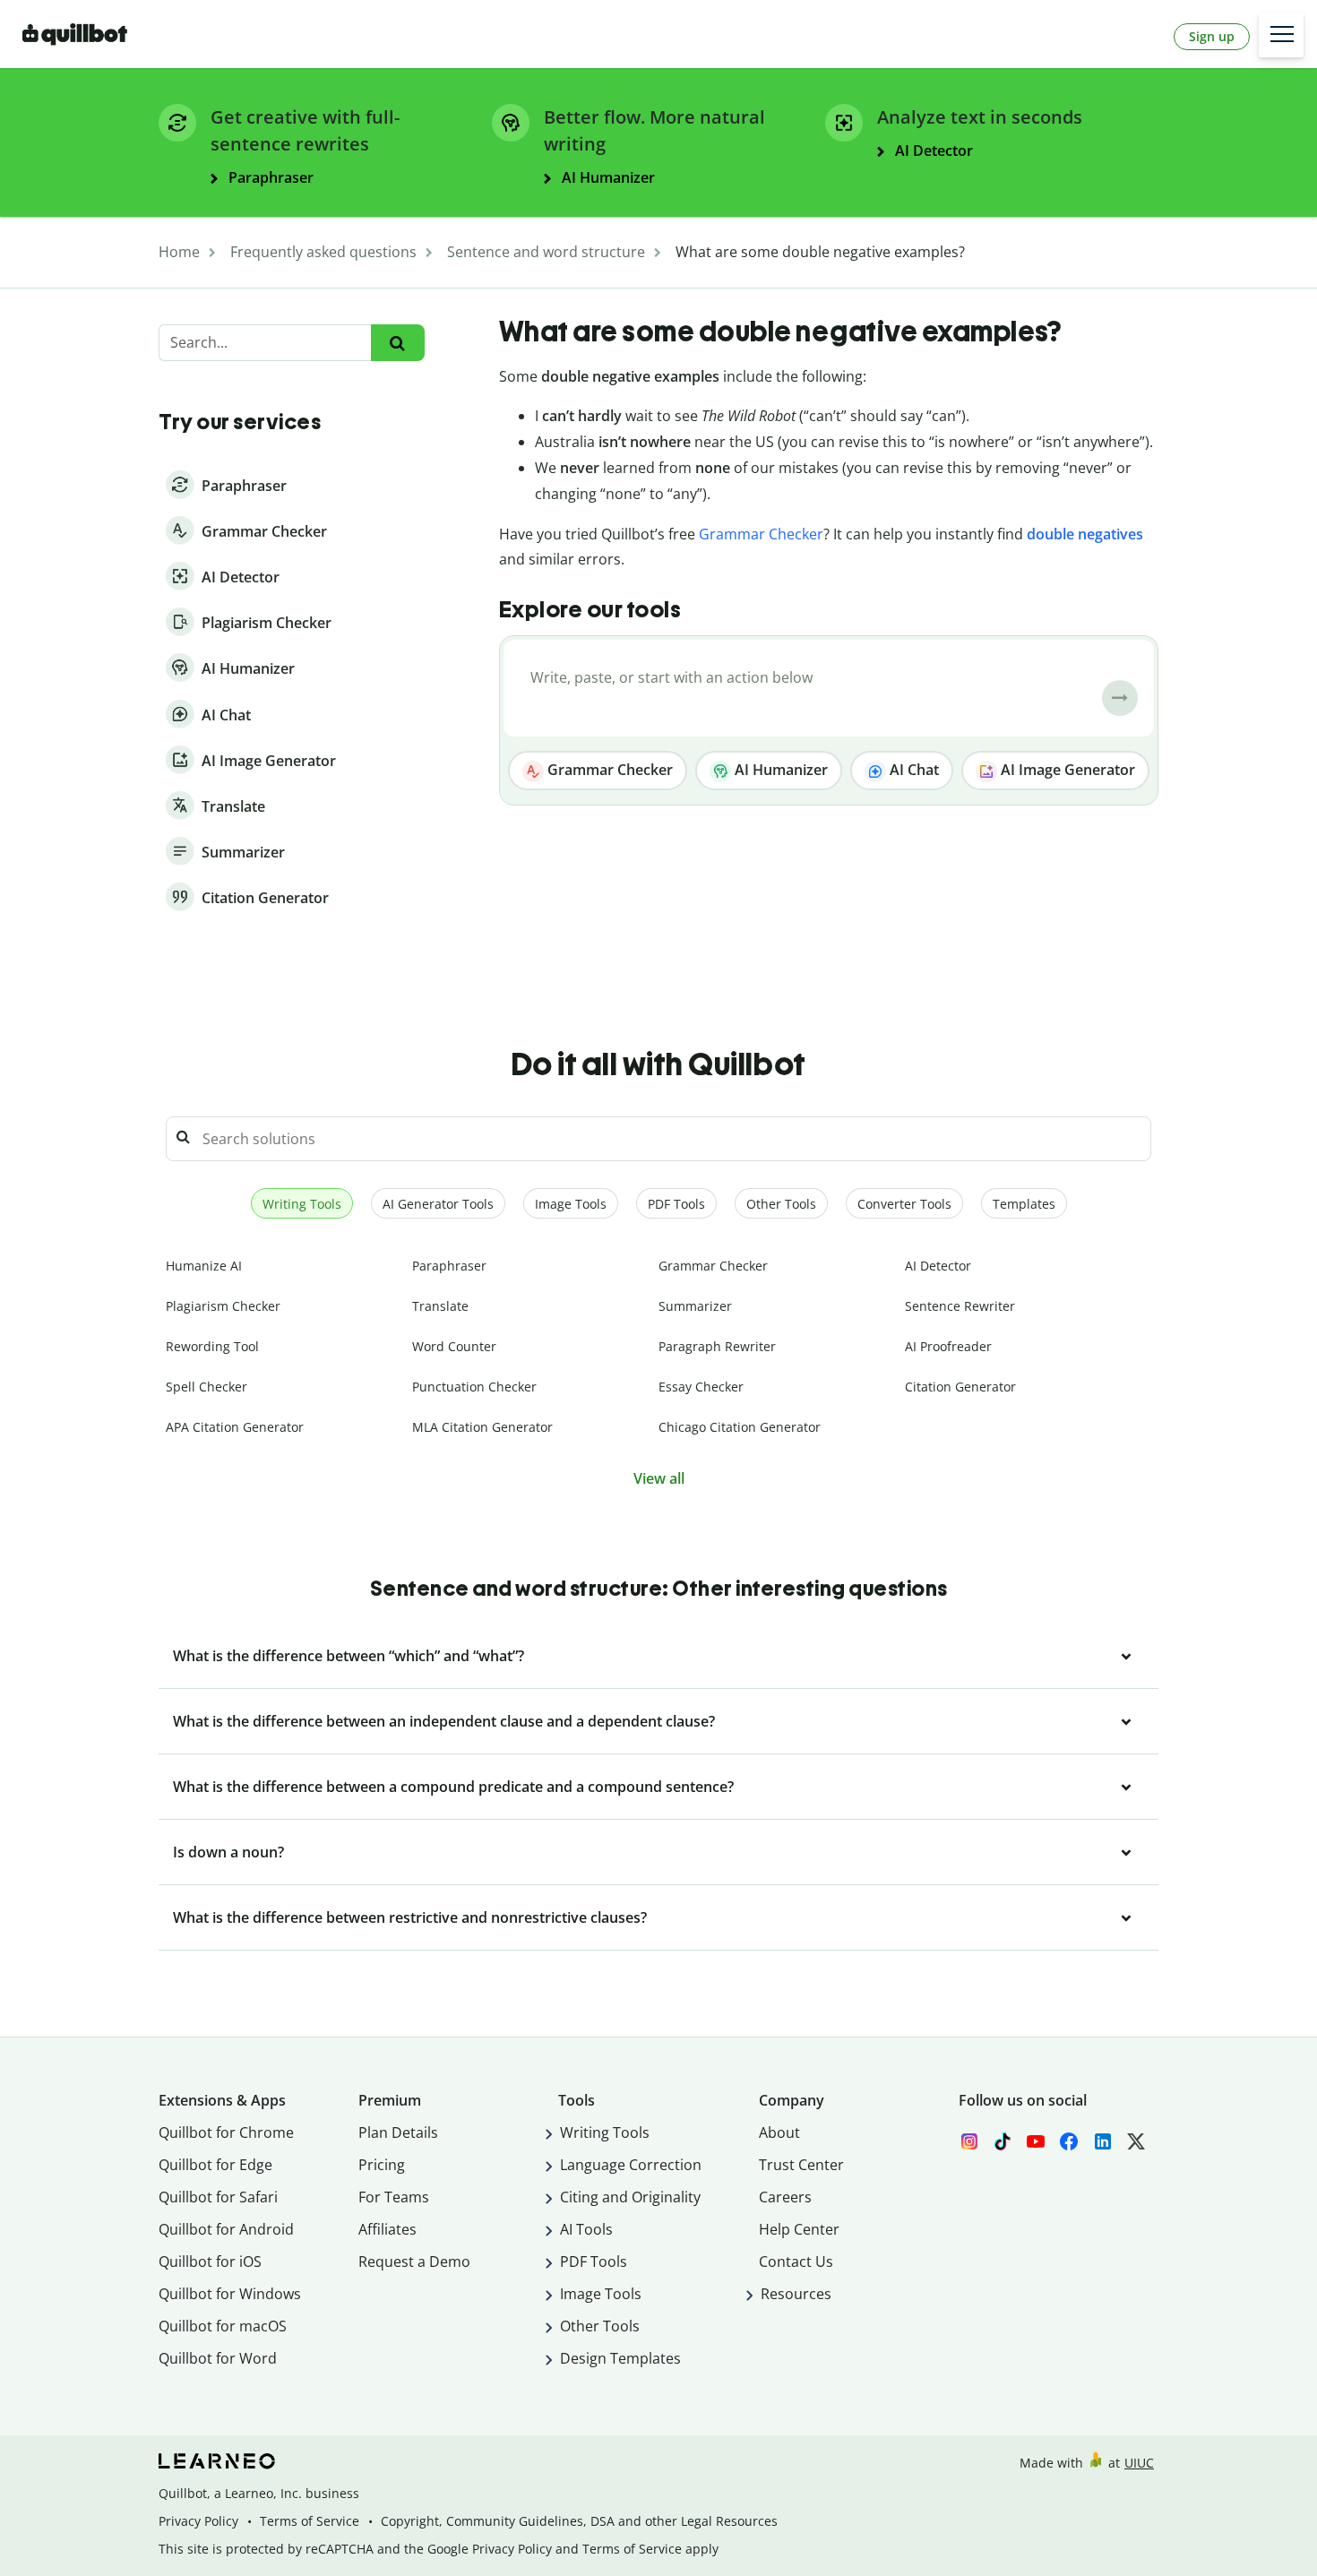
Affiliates (387, 2229)
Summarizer (695, 1306)
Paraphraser (449, 1266)
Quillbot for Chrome (226, 2132)
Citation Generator (960, 1387)
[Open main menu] (1281, 35)
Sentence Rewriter (960, 1306)
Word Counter (454, 1346)
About (779, 2132)
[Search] (397, 343)
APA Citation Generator (235, 1427)
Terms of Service (310, 2521)
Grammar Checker (761, 534)
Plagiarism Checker (223, 1306)
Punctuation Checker (474, 1387)
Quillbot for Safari (218, 2197)
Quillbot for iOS (210, 2262)
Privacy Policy (198, 2521)
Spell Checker (207, 1387)
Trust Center (801, 2165)
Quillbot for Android (226, 2229)
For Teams (394, 2197)
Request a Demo (414, 2262)
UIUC (1139, 2463)
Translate (440, 1306)
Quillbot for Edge (215, 2165)
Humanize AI (204, 1266)
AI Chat (912, 770)
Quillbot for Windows (230, 2294)
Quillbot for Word (218, 2358)
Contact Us (796, 2262)
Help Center (799, 2229)
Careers (785, 2197)
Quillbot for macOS (223, 2326)
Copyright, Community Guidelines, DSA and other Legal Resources (579, 2521)
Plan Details (398, 2132)
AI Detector (938, 1266)
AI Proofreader (948, 1346)
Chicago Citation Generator (740, 1427)
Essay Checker (701, 1387)
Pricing (382, 2165)
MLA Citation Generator (482, 1427)
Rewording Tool (212, 1346)
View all (659, 1478)
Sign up (1212, 36)
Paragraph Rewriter (717, 1346)
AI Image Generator (1066, 770)
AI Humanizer (779, 770)
